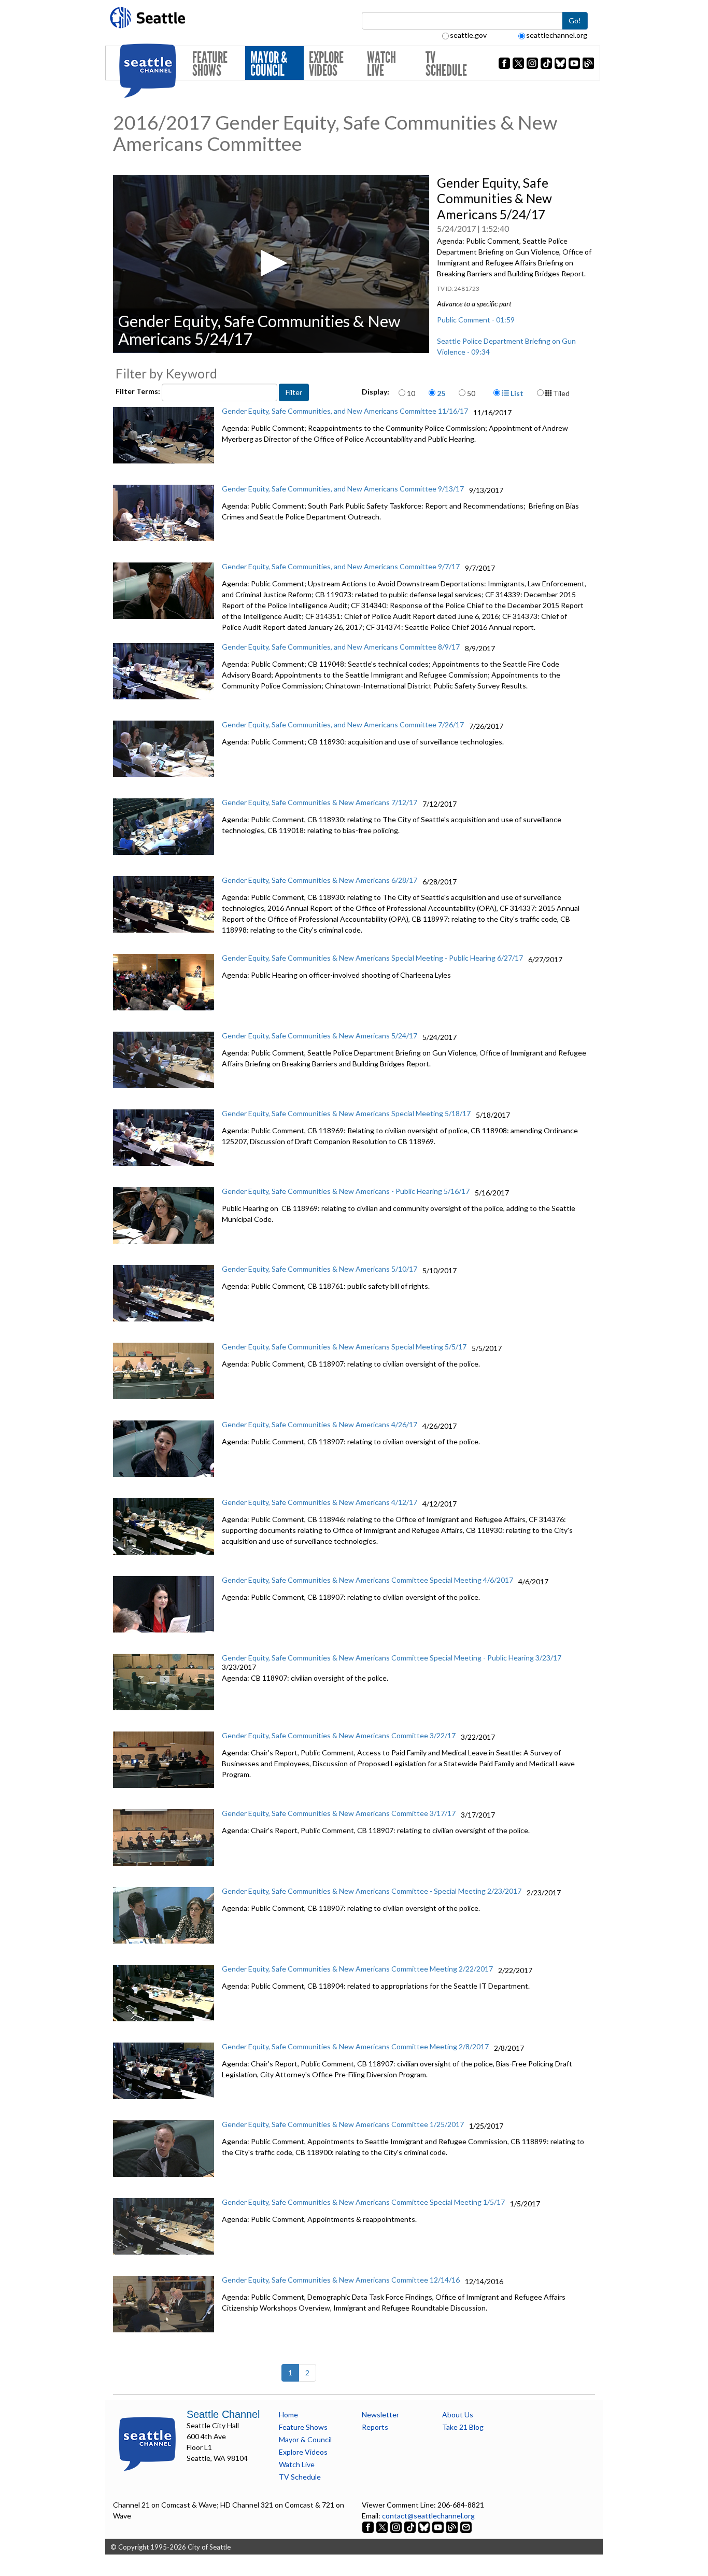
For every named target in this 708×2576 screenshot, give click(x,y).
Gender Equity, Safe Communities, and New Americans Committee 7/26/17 (343, 724)
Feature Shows (210, 64)
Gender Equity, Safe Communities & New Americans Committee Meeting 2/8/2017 (355, 2046)
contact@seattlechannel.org (428, 2516)
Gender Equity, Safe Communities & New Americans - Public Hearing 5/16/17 (346, 1191)
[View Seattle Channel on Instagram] (397, 2526)
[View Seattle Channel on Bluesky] (424, 2526)
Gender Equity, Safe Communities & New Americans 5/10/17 (320, 1269)
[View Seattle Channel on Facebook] (369, 2526)
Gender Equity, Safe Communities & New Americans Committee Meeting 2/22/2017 (357, 1969)
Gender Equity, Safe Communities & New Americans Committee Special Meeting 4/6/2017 (367, 1580)
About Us (458, 2415)
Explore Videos (326, 64)
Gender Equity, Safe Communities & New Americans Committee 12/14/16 (341, 2280)
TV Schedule (446, 64)
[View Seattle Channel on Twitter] (383, 2526)
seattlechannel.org (557, 35)
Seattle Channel (223, 2414)
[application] (271, 264)
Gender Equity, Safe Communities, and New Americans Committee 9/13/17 (343, 489)
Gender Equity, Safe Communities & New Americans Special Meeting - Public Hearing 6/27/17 (372, 958)
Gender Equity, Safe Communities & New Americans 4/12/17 (320, 1502)
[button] (271, 263)
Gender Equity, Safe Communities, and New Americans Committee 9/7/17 (341, 566)
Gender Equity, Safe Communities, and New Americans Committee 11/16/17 (345, 411)
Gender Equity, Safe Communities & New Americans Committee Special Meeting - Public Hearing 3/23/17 (392, 1658)
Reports (375, 2427)
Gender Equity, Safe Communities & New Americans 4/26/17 (320, 1424)
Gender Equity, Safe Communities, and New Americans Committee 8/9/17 (341, 647)
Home (288, 2415)
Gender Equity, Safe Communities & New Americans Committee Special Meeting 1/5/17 (363, 2202)
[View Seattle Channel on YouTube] (439, 2526)
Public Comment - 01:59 (476, 320)
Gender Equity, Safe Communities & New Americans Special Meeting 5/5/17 (344, 1347)
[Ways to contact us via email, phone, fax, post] (466, 2526)
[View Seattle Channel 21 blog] (453, 2526)
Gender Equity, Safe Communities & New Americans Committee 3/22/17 (339, 1735)
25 (441, 393)
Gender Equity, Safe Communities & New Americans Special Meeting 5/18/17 (346, 1113)
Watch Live (381, 64)
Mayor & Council (269, 64)
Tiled (561, 393)
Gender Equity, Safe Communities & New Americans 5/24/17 (320, 1036)
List (516, 393)
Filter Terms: (139, 391)
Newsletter (380, 2415)
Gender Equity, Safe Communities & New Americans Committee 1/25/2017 (343, 2124)
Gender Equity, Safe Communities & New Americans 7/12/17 (320, 802)
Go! (575, 20)
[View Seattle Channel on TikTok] (410, 2526)
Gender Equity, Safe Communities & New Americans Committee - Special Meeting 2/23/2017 (372, 1891)
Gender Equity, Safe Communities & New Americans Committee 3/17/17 (339, 1813)
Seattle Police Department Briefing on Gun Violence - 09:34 (506, 346)
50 (471, 393)
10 (411, 393)
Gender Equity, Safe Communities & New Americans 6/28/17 (320, 880)
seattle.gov (468, 35)
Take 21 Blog (463, 2427)
